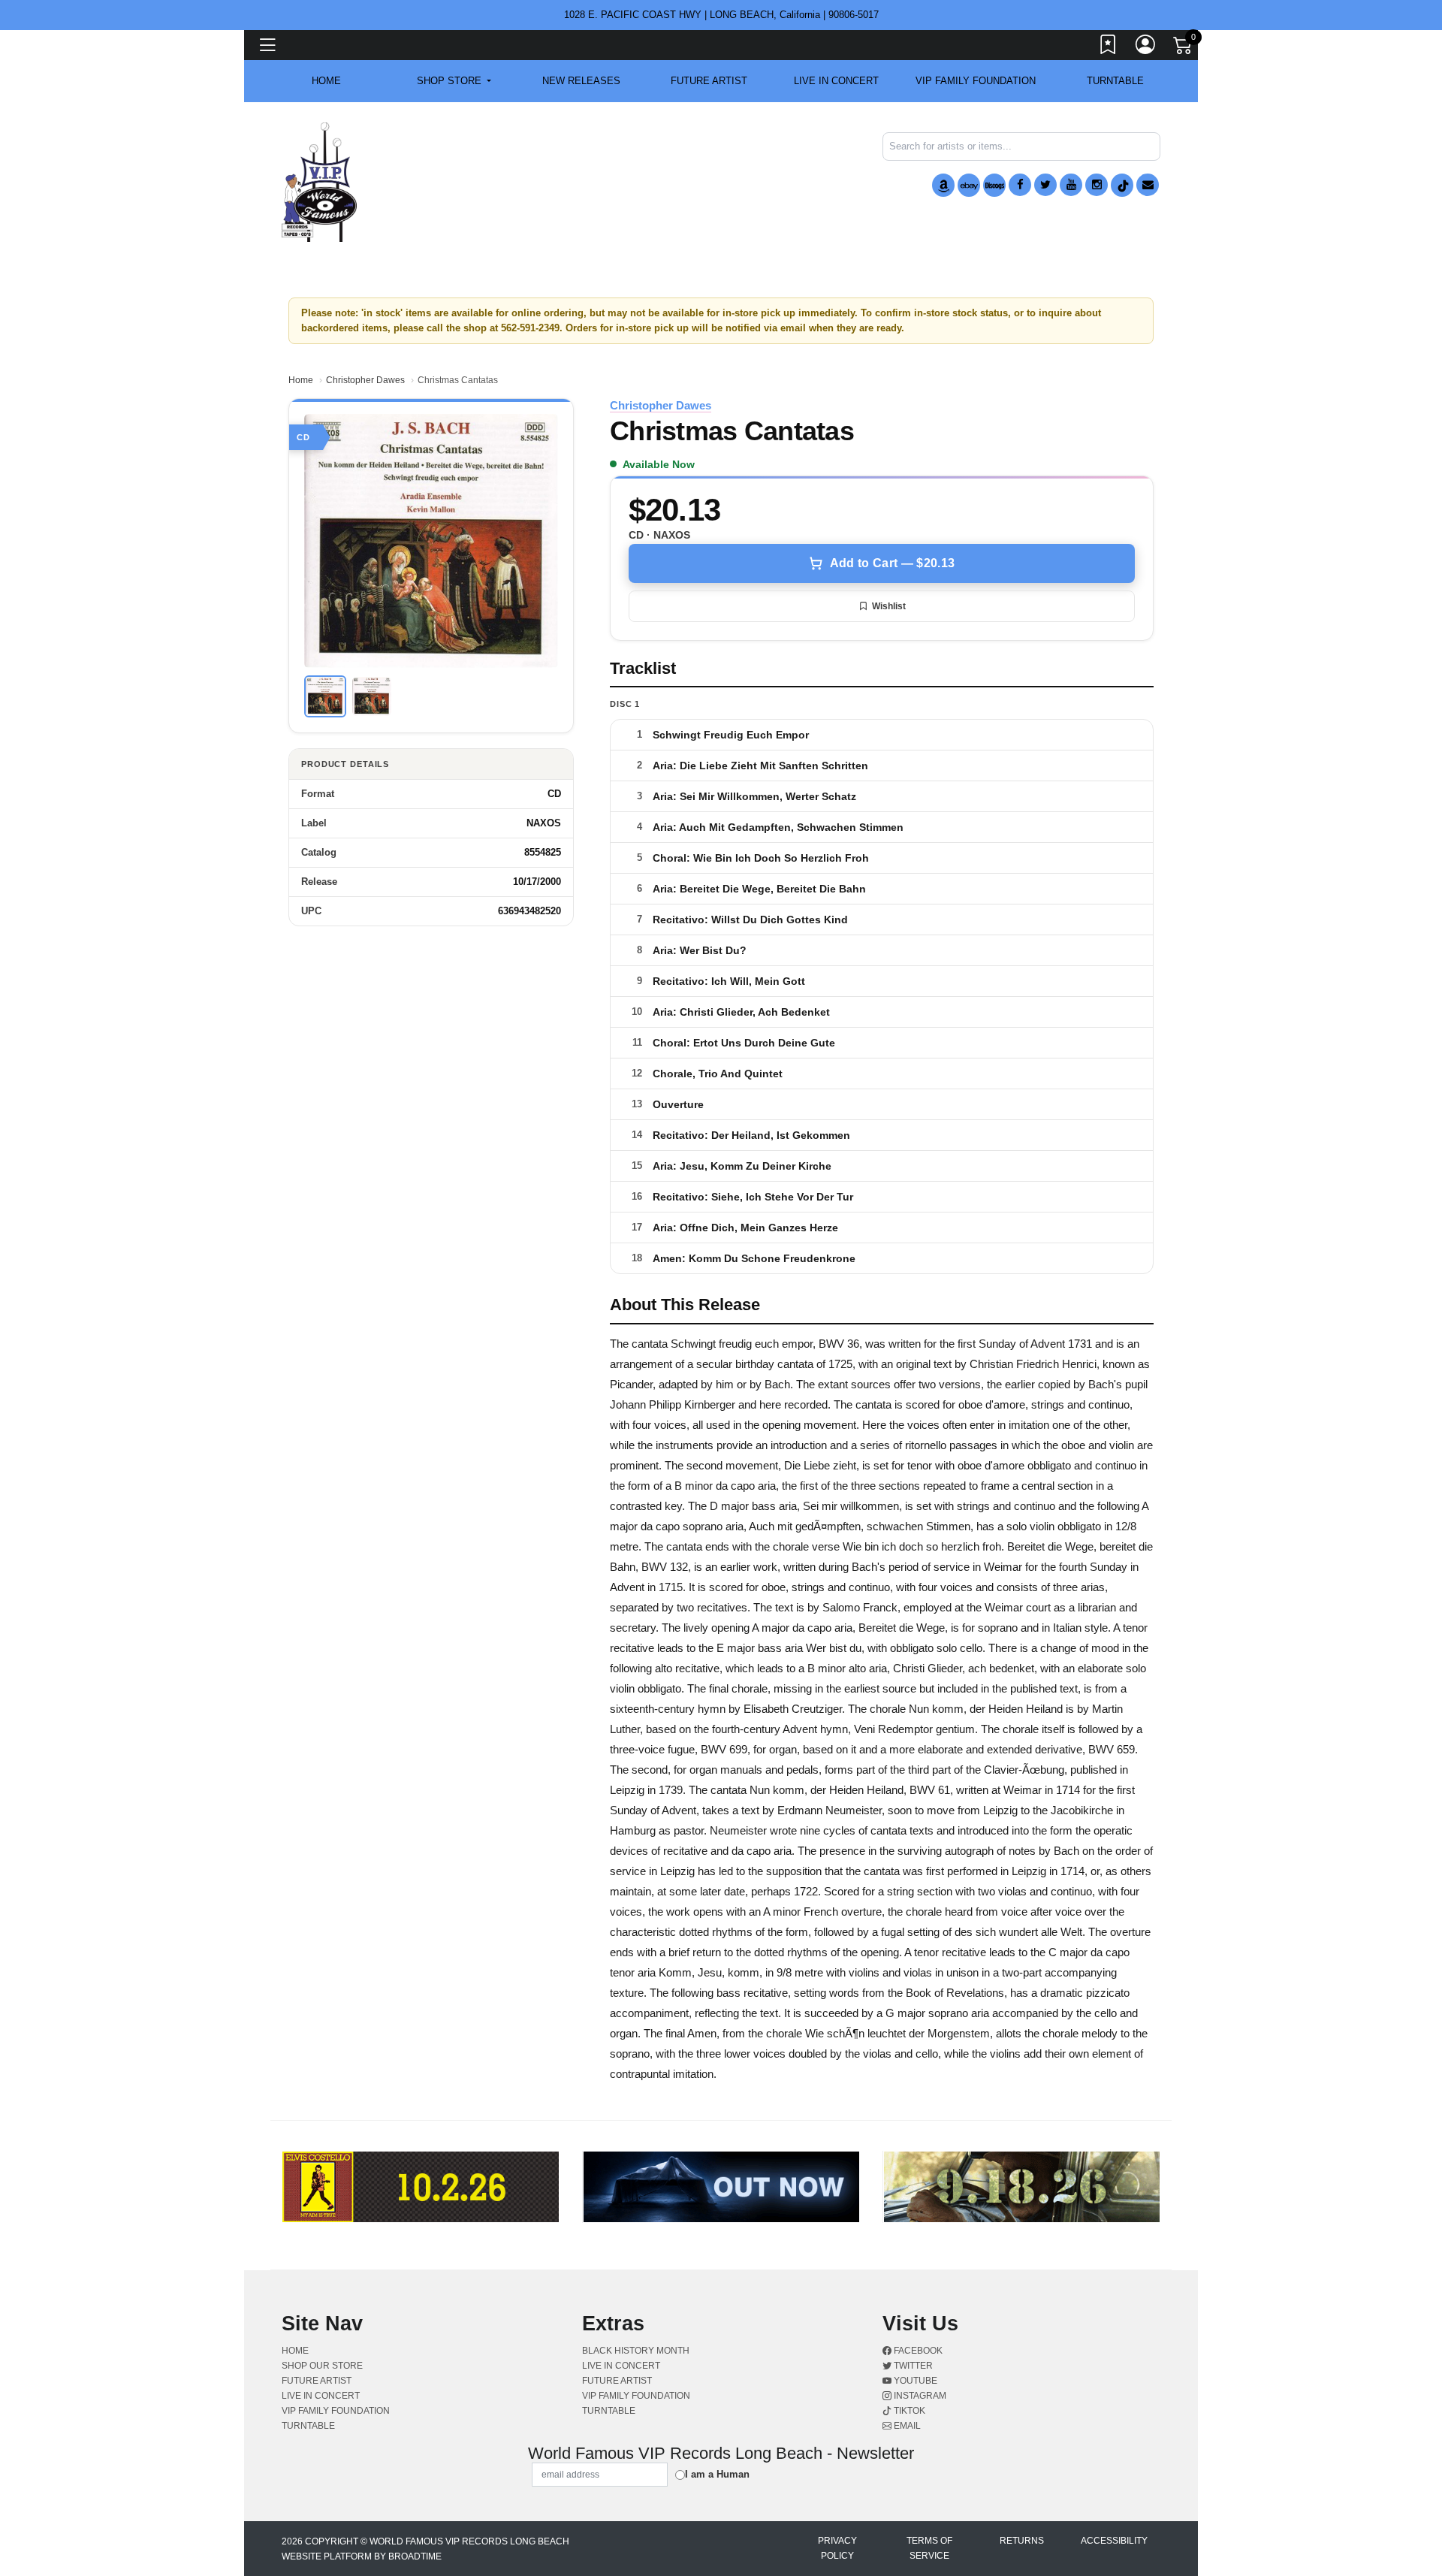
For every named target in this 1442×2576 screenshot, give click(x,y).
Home (301, 380)
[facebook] (1020, 185)
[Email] (1148, 185)
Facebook (917, 2351)
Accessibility (1114, 2541)
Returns (1022, 2541)
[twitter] (1045, 185)
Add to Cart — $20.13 (892, 563)
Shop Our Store (322, 2366)
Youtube (914, 2381)
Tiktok (908, 2411)
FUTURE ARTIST (709, 81)
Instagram (919, 2396)
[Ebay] (969, 185)
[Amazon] (943, 185)
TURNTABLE (1115, 81)
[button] (454, 81)
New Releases (581, 81)
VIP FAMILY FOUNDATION (976, 81)
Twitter (912, 2366)
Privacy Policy (837, 2548)
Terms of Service (929, 2548)
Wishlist (889, 606)
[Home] (319, 181)
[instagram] (1097, 185)
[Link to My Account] (1146, 47)
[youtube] (1071, 185)
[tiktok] (1122, 185)
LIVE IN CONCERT (836, 81)
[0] (1184, 48)
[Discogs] (994, 185)
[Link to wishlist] (1109, 47)
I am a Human (717, 2474)
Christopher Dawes (365, 380)
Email (906, 2426)
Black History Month (636, 2351)
